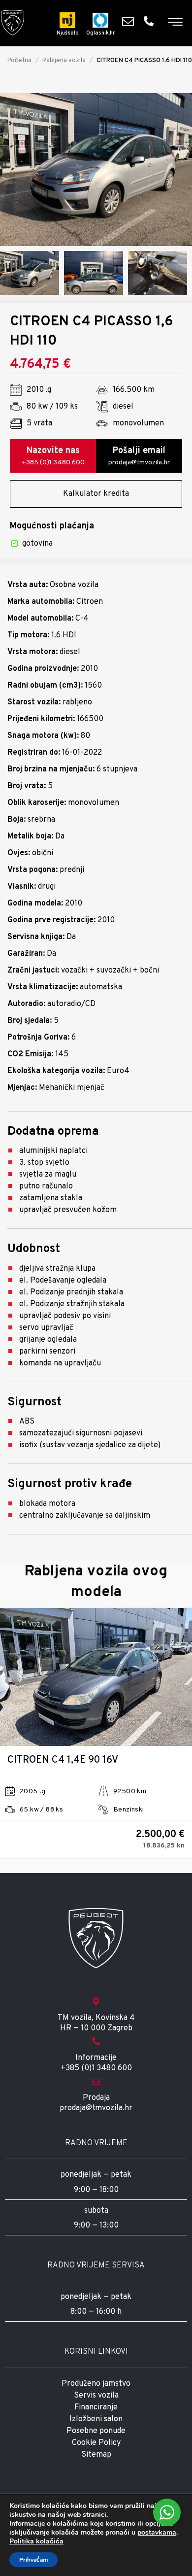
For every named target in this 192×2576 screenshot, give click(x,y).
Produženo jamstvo (96, 2384)
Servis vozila (96, 2396)
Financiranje (96, 2407)
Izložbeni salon (96, 2419)
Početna (19, 61)
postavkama (157, 2533)
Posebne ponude (96, 2431)
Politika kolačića (36, 2541)
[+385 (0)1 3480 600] (151, 21)
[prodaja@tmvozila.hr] (130, 21)
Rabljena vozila (64, 61)
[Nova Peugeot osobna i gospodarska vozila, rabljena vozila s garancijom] (13, 23)
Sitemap (96, 2455)
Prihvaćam (33, 2560)
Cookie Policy (96, 2443)
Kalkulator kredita (96, 494)
